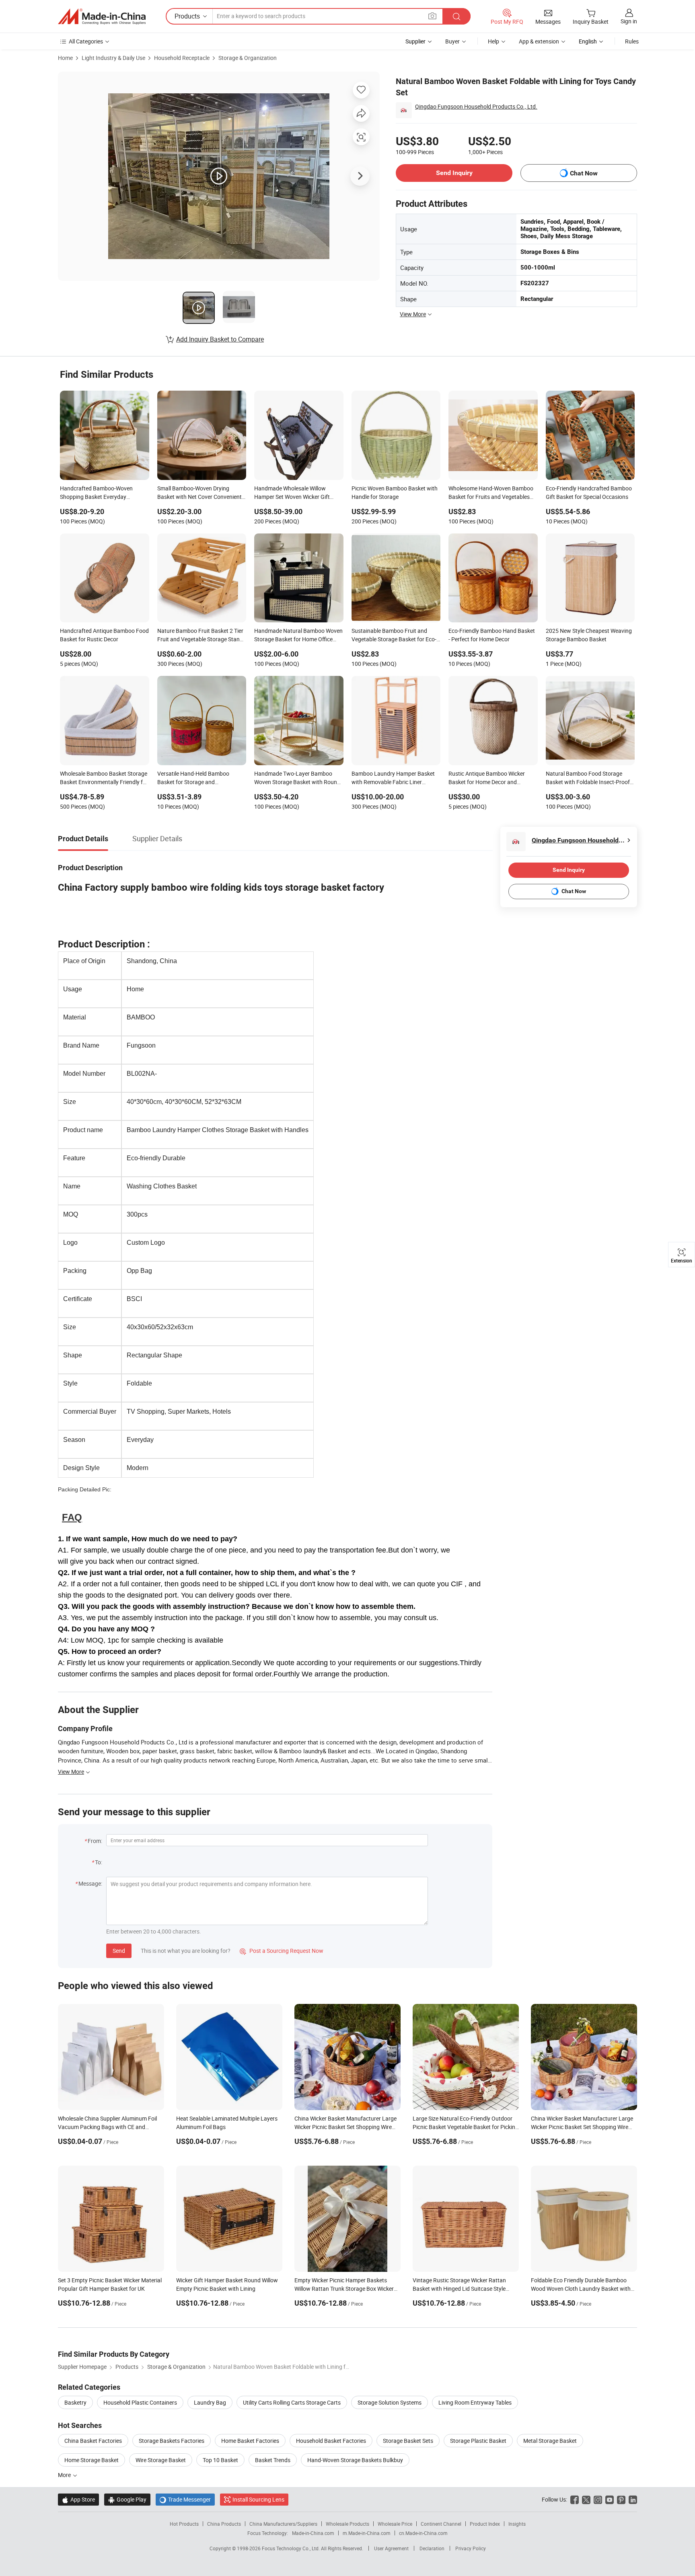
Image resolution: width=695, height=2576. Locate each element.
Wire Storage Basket (161, 2460)
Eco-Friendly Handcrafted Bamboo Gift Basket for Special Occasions (589, 492)
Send (119, 1951)
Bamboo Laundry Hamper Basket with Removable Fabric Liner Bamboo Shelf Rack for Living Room (393, 778)
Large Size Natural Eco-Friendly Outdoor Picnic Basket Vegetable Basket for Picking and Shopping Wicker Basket (466, 2127)
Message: (90, 1883)
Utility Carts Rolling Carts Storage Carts (292, 2402)
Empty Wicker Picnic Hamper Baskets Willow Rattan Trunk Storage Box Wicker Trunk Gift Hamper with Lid (344, 2289)
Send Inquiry (454, 173)
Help (493, 41)
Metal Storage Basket (550, 2441)
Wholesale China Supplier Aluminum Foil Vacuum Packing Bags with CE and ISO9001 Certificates (107, 2127)
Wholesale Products (347, 2524)
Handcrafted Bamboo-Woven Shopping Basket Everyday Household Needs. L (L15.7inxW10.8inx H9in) (96, 493)
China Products (224, 2524)
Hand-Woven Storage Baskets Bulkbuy (355, 2460)
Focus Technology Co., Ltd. (291, 2548)
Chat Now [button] (584, 173)
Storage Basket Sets (408, 2441)
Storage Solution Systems (390, 2402)
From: (95, 1841)
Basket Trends (273, 2460)
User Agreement (391, 2548)
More (65, 2475)
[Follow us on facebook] (575, 2499)
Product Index (485, 2524)
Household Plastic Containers (140, 2402)
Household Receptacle (182, 58)
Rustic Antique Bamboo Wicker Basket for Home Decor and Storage (487, 778)
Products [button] (187, 16)
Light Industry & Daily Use (113, 58)
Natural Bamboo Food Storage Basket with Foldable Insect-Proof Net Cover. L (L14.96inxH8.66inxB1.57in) (588, 778)
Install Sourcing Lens (258, 2499)
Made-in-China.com (313, 2533)
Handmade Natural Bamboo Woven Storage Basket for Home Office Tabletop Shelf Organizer (298, 636)
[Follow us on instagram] (598, 2499)
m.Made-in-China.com (367, 2533)
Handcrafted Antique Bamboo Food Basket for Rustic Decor (104, 635)
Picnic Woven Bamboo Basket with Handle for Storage (395, 492)
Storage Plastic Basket (478, 2441)
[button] (432, 16)
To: (99, 1862)
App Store (78, 2499)
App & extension (539, 41)
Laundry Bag (210, 2402)
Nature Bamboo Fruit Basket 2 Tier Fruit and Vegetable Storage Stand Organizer (200, 636)
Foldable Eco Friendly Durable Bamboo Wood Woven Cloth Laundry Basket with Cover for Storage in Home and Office (581, 2289)
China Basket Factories (93, 2441)
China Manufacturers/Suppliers (283, 2524)
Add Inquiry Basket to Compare (220, 339)
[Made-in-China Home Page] (102, 16)
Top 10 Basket (220, 2460)
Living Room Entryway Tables (475, 2402)
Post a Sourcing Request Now (282, 1951)
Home (65, 58)
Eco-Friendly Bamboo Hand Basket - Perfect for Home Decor (492, 635)
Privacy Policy (471, 2548)
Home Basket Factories (250, 2441)
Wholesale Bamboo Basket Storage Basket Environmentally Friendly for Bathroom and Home (104, 778)
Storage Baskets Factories (172, 2441)
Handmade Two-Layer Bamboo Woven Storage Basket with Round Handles (297, 778)
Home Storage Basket (92, 2460)
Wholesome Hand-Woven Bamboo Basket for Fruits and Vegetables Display (491, 493)
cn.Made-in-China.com (423, 2533)
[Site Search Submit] (456, 16)
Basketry (75, 2402)
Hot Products (184, 2524)
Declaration (432, 2548)
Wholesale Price (395, 2524)
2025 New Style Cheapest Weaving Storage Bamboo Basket (589, 635)
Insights (517, 2524)
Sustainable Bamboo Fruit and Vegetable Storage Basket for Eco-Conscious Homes (394, 636)
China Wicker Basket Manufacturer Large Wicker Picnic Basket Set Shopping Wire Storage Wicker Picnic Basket (345, 2127)
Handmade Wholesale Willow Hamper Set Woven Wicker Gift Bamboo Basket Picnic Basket (292, 493)
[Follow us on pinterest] (621, 2499)
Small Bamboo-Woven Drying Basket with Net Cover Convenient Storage (199, 493)
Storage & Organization (248, 58)
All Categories (86, 41)
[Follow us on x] (586, 2499)
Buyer (452, 41)
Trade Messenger (185, 2499)
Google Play (127, 2499)
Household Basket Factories (331, 2441)
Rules (632, 41)
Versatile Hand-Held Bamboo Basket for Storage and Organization (193, 778)
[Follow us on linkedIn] (633, 2499)
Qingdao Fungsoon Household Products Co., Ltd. (476, 106)
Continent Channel (441, 2524)
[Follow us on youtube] (610, 2499)
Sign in (629, 21)
